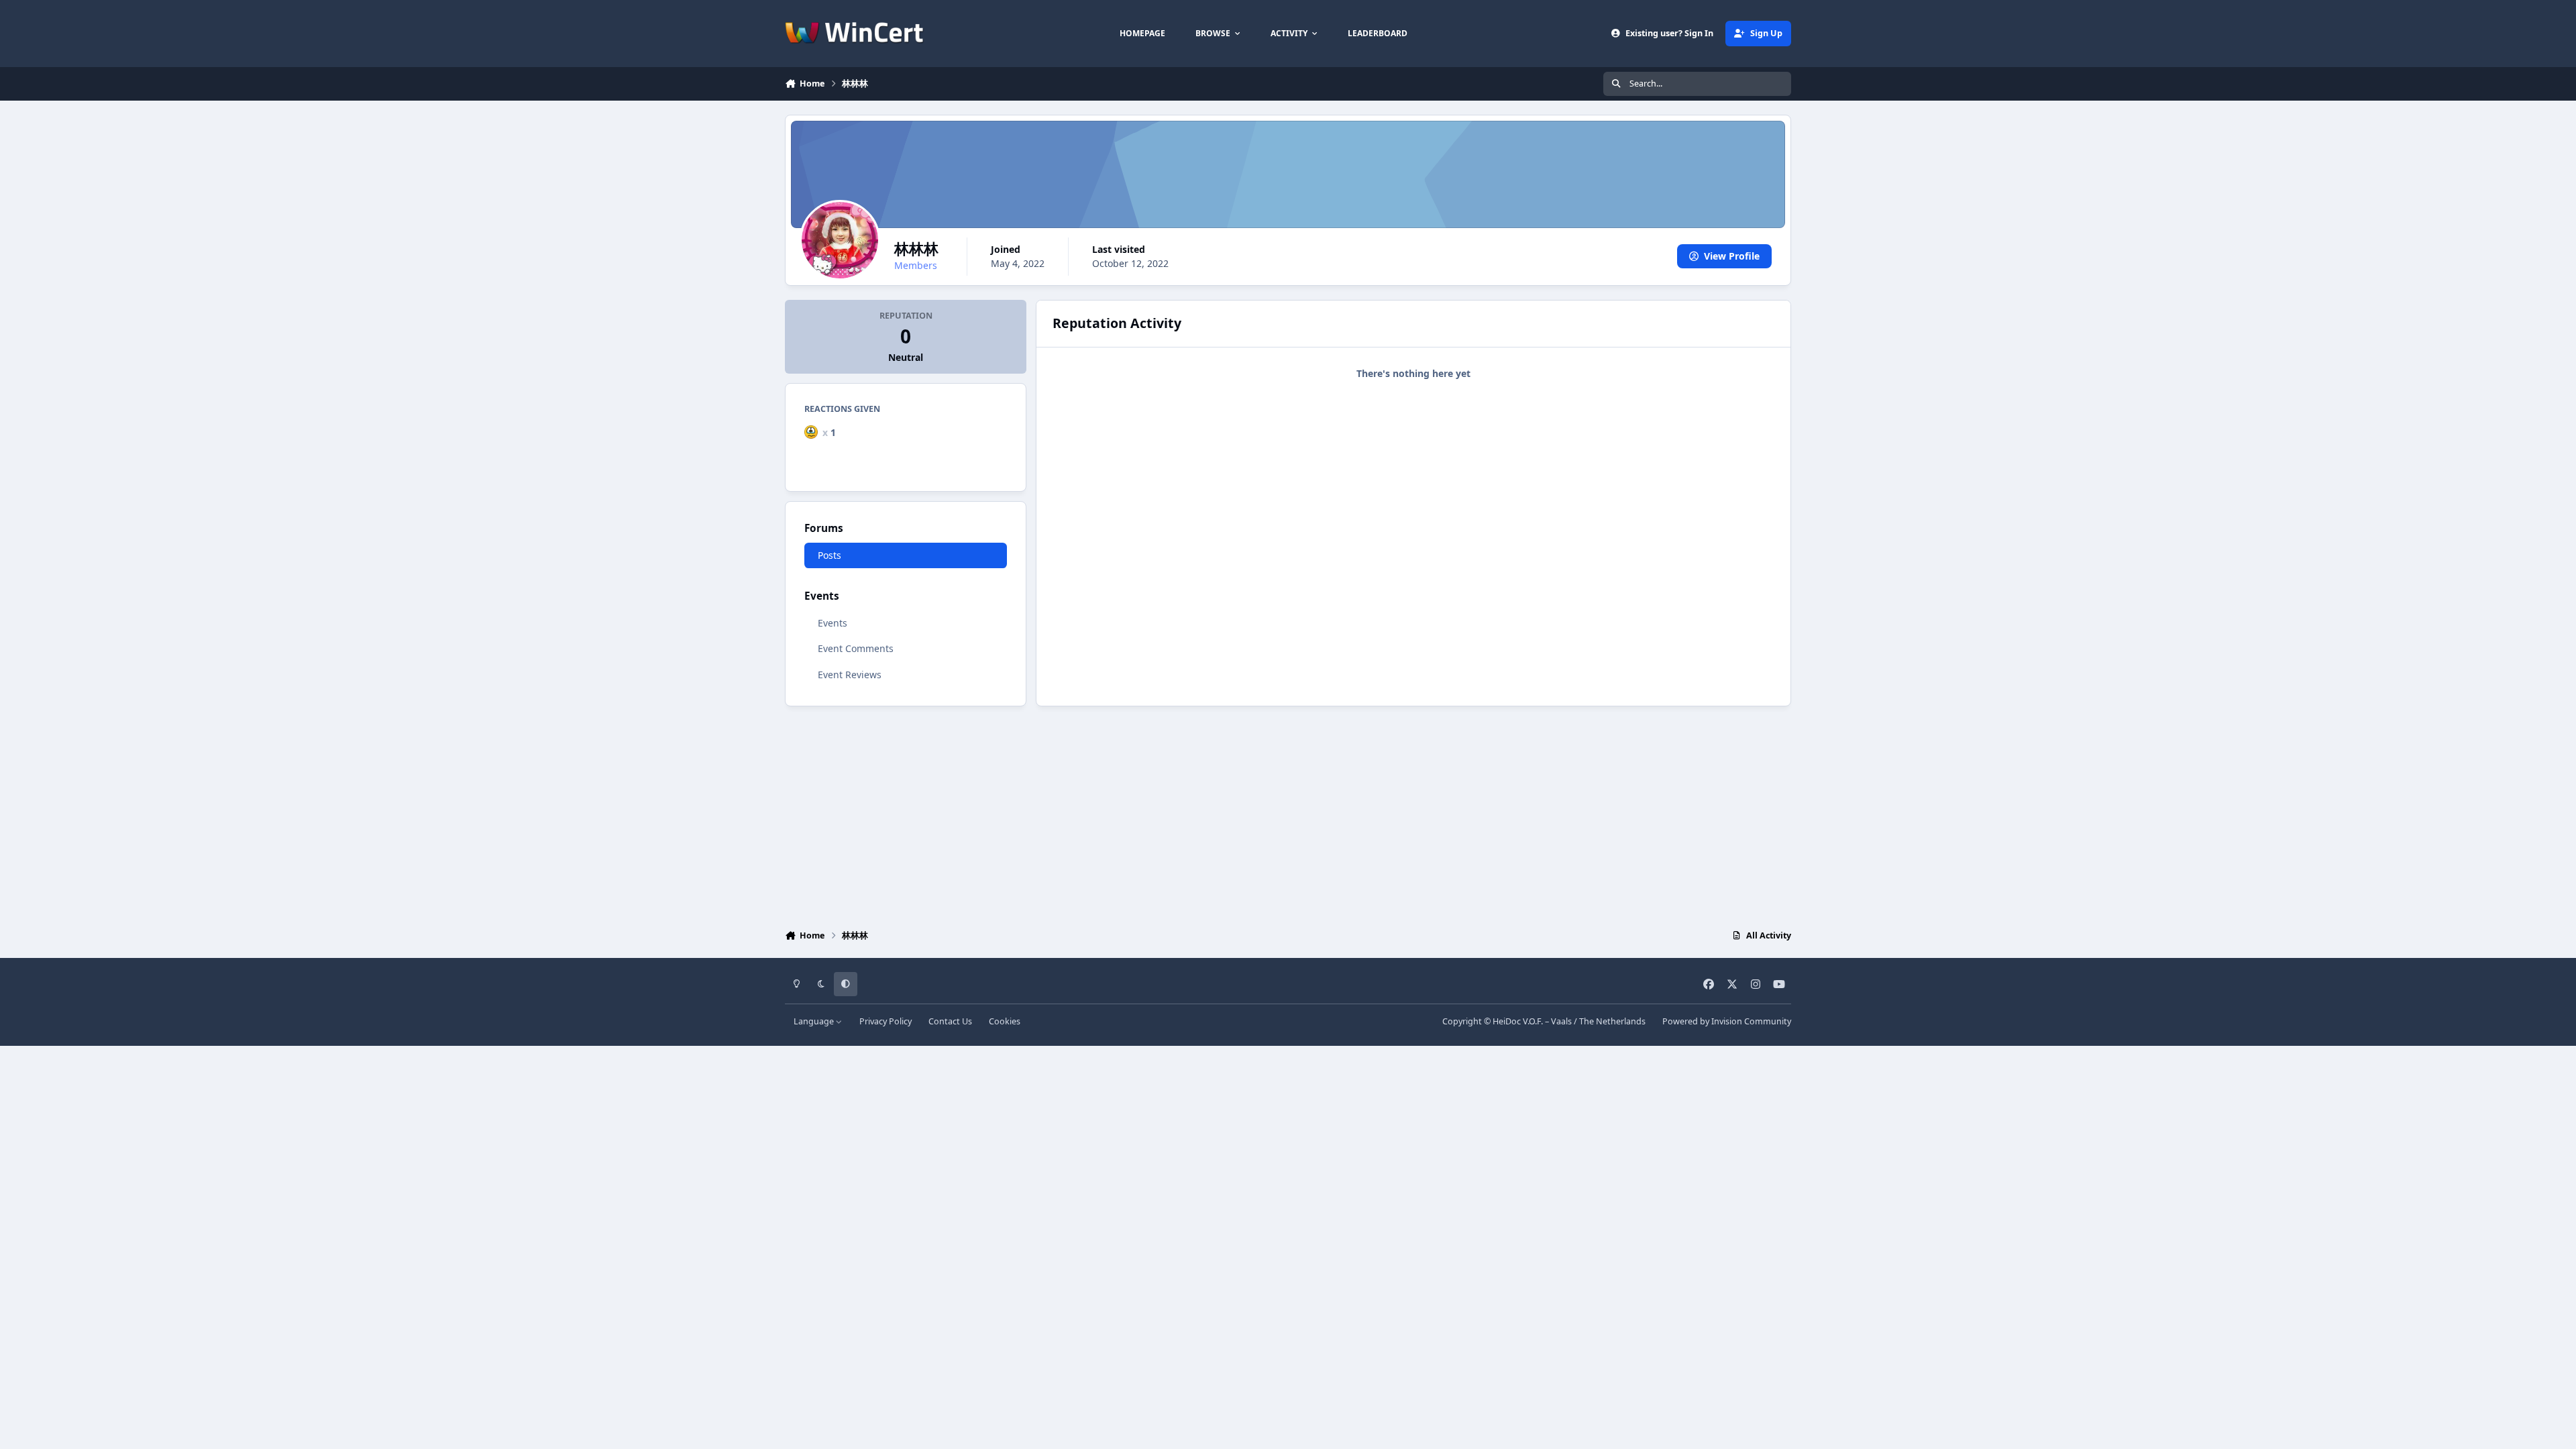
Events (833, 623)
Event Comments (856, 648)
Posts (829, 555)
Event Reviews (850, 675)
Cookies (1005, 1021)
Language (815, 1021)
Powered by (1727, 1021)
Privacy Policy (885, 1021)
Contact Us (950, 1021)
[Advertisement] (1288, 814)
